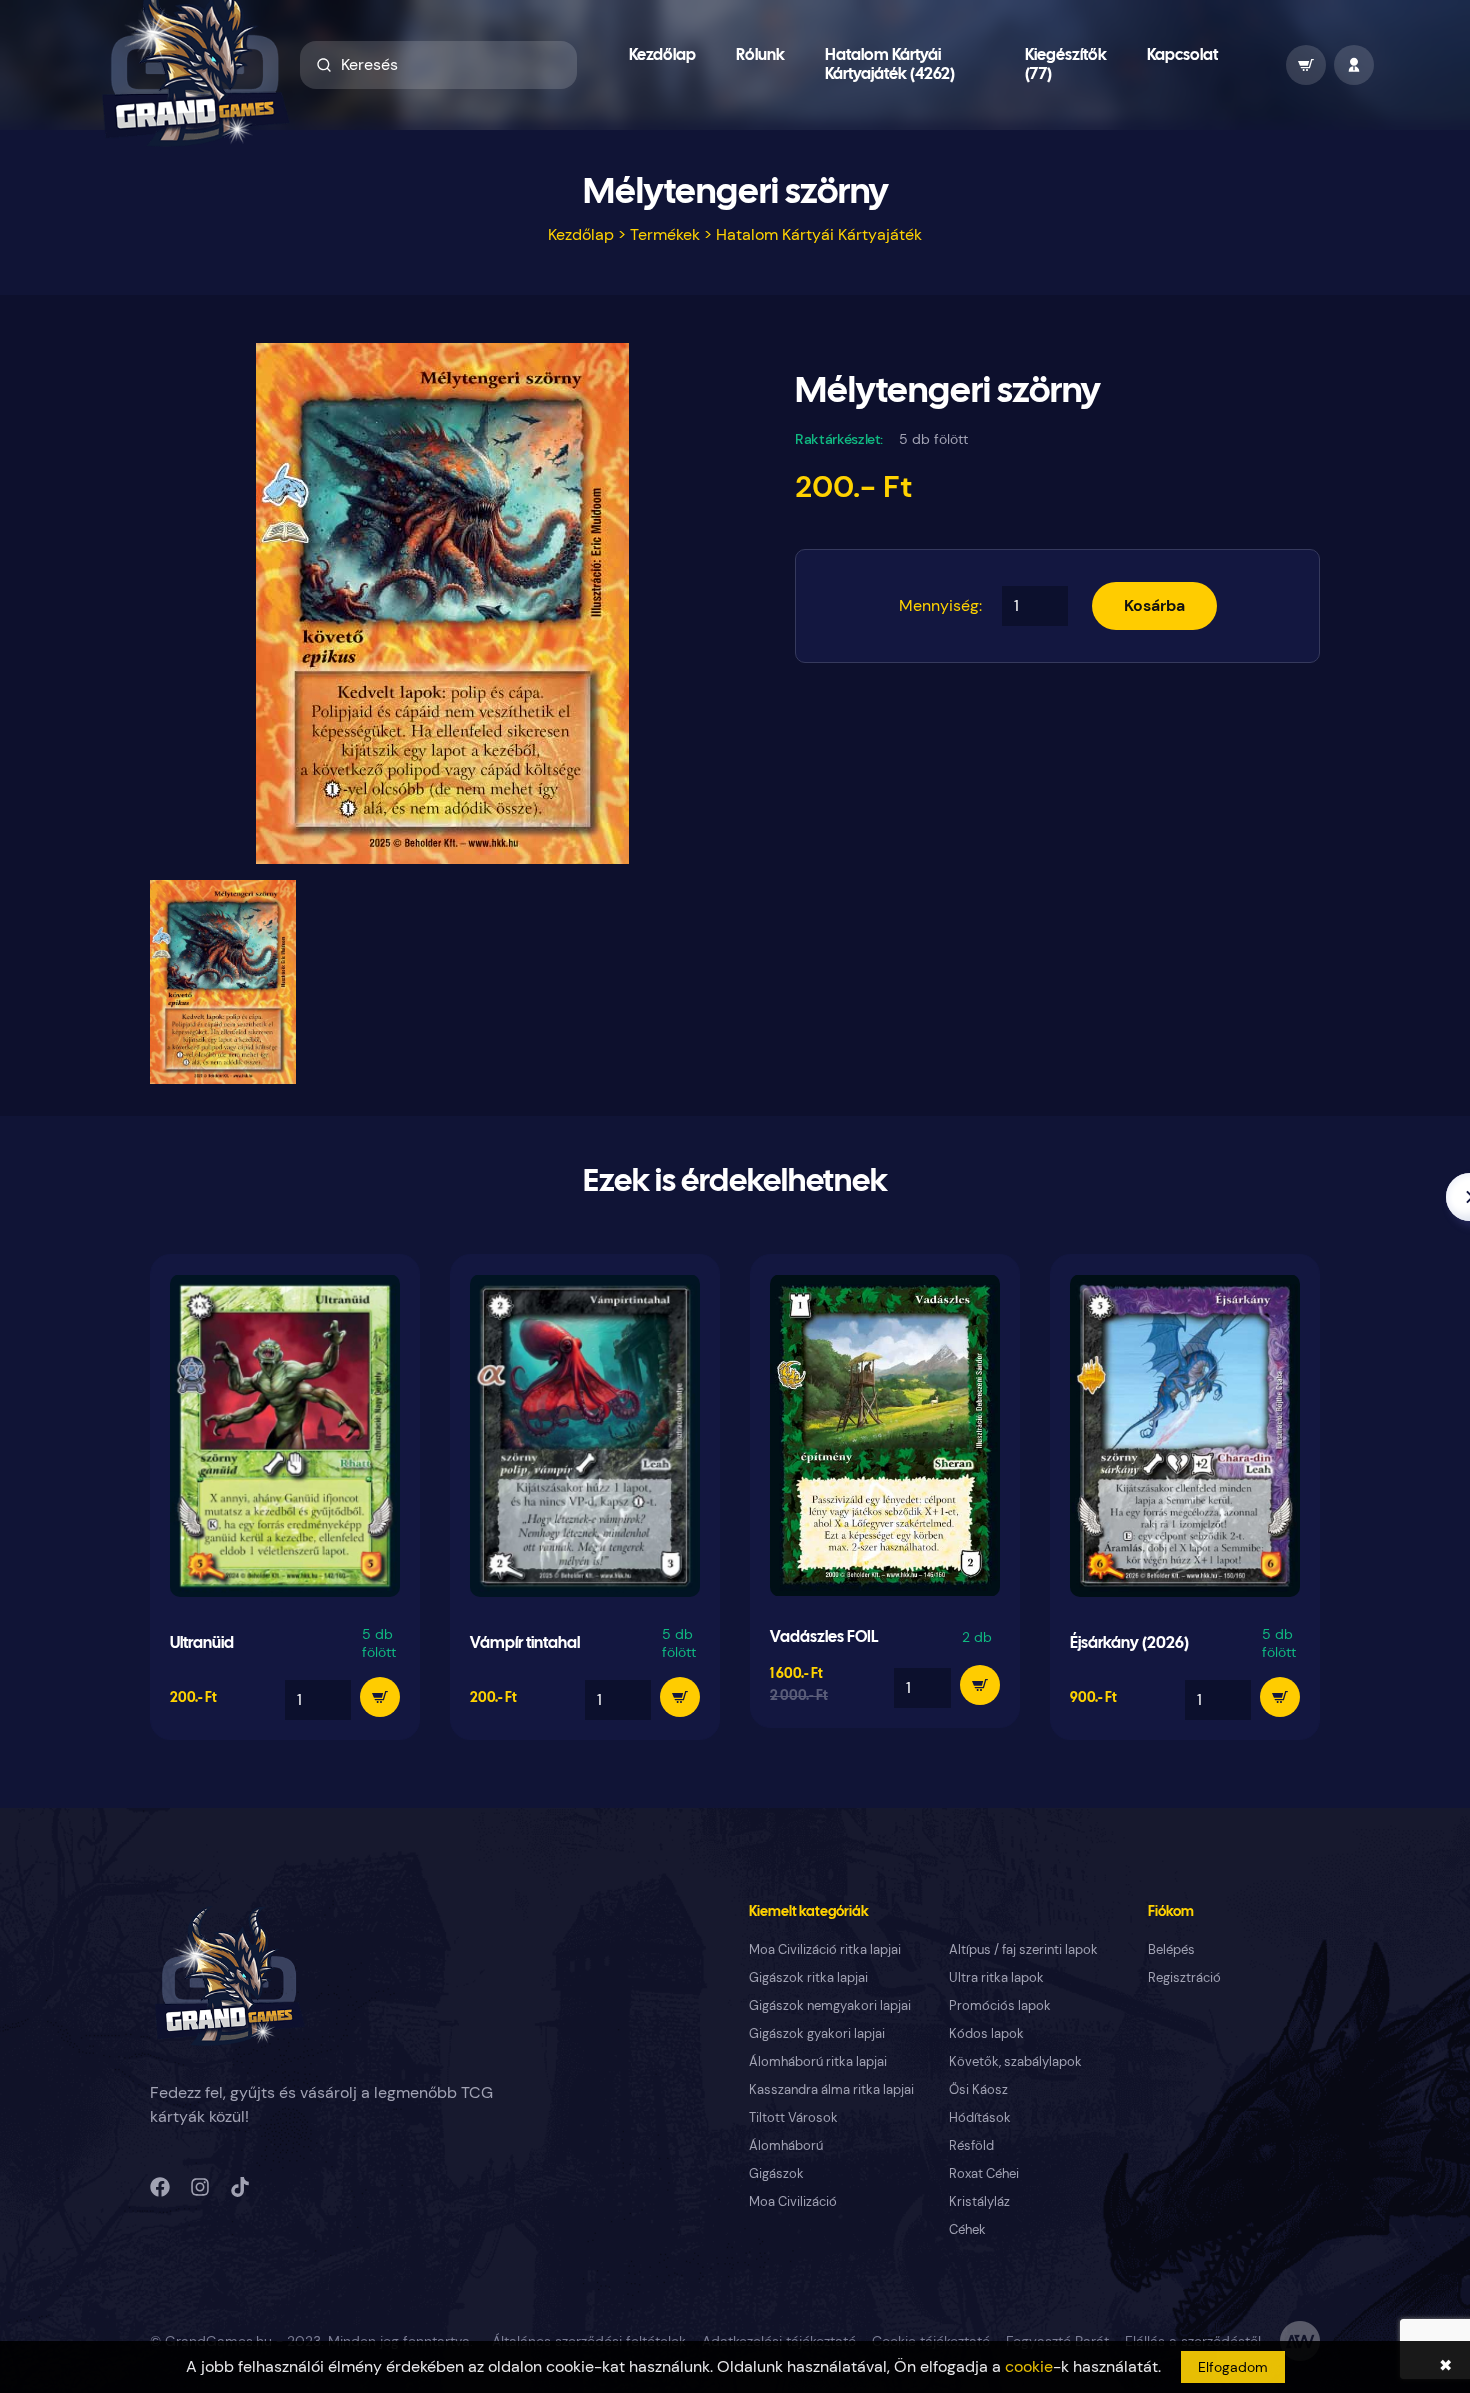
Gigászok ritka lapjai (808, 1977)
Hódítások (980, 2117)
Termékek (665, 234)
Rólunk (760, 55)
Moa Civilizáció (793, 2201)
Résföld (971, 2145)
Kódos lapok (986, 2033)
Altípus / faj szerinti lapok (1023, 1949)
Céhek (967, 2229)
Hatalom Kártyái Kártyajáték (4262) (890, 65)
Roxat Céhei (984, 2173)
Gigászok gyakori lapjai (817, 2033)
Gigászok (776, 2173)
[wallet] (1306, 65)
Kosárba (1154, 605)
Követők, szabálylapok (1015, 2061)
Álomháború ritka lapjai (818, 2061)
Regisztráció (1184, 1977)
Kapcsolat (1182, 55)
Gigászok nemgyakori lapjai (830, 2005)
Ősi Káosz (978, 2089)
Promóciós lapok (1000, 2005)
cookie (1029, 2366)
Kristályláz (979, 2201)
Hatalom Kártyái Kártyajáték (819, 234)
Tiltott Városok (793, 2117)
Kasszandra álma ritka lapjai (831, 2089)
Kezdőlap (662, 55)
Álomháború (786, 2145)
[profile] (1354, 65)
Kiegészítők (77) (1066, 65)
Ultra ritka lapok (996, 1977)
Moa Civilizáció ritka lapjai (825, 1949)
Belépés (1171, 1949)
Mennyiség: (940, 605)
